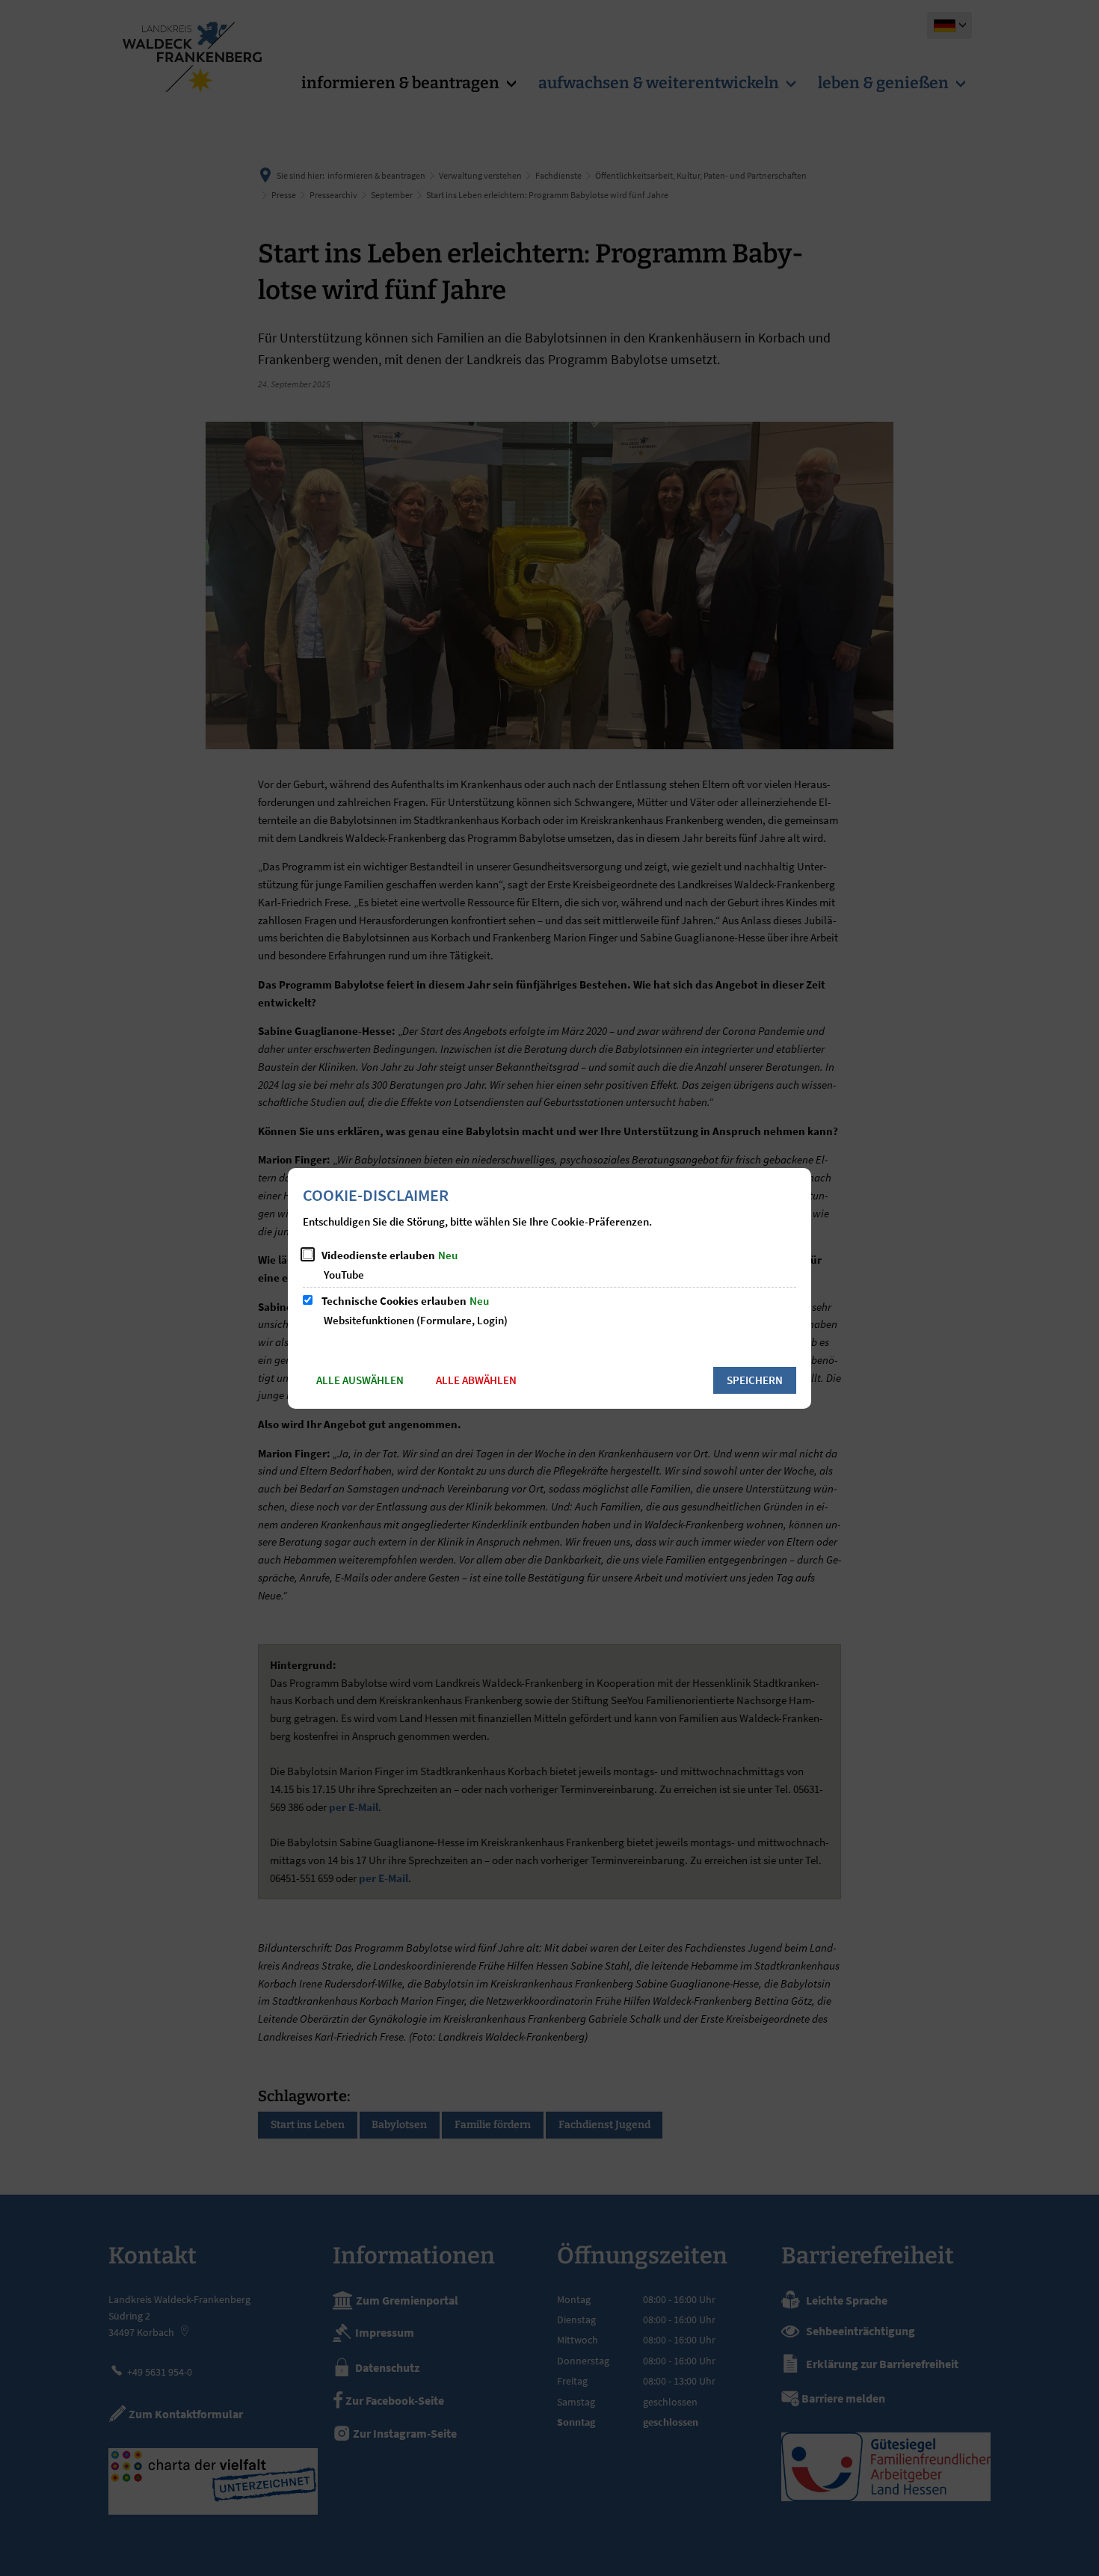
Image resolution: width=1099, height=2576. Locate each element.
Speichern (755, 1380)
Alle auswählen (360, 1380)
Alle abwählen (476, 1380)
